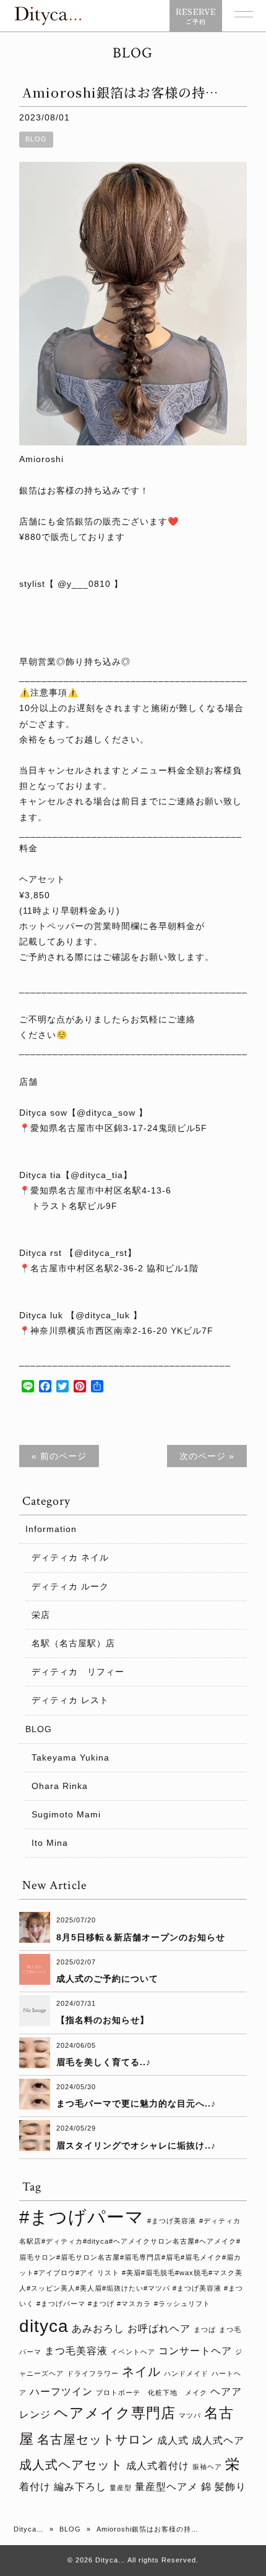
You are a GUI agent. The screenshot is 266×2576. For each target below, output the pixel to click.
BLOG (36, 139)
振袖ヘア (207, 2467)
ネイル (141, 2372)
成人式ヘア (218, 2440)
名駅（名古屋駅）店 (73, 1643)
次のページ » (207, 1456)
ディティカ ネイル (70, 1557)
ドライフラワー (93, 2373)
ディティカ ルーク (70, 1586)
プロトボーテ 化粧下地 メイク (152, 2393)
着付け (35, 2486)
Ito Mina (50, 1843)
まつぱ (205, 2330)
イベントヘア (133, 2352)
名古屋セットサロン (96, 2439)
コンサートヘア (195, 2351)
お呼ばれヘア (159, 2328)
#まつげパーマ (82, 2217)
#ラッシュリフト (182, 2304)
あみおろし (98, 2328)
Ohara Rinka (60, 1786)
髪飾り (230, 2486)
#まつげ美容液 (172, 2221)
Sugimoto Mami (66, 1814)
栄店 (41, 1615)
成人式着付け (158, 2465)
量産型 (121, 2488)
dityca (44, 2326)
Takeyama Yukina (71, 1757)
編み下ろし (80, 2486)
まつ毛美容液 (76, 2351)
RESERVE (196, 16)
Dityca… (29, 2529)
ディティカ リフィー (78, 1672)
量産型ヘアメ (166, 2486)
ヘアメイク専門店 (115, 2413)
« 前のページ (59, 1456)
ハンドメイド (186, 2373)
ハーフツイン (61, 2391)
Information (51, 1529)
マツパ (190, 2415)
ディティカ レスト (70, 1700)
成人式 (173, 2440)
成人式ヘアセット (71, 2465)
